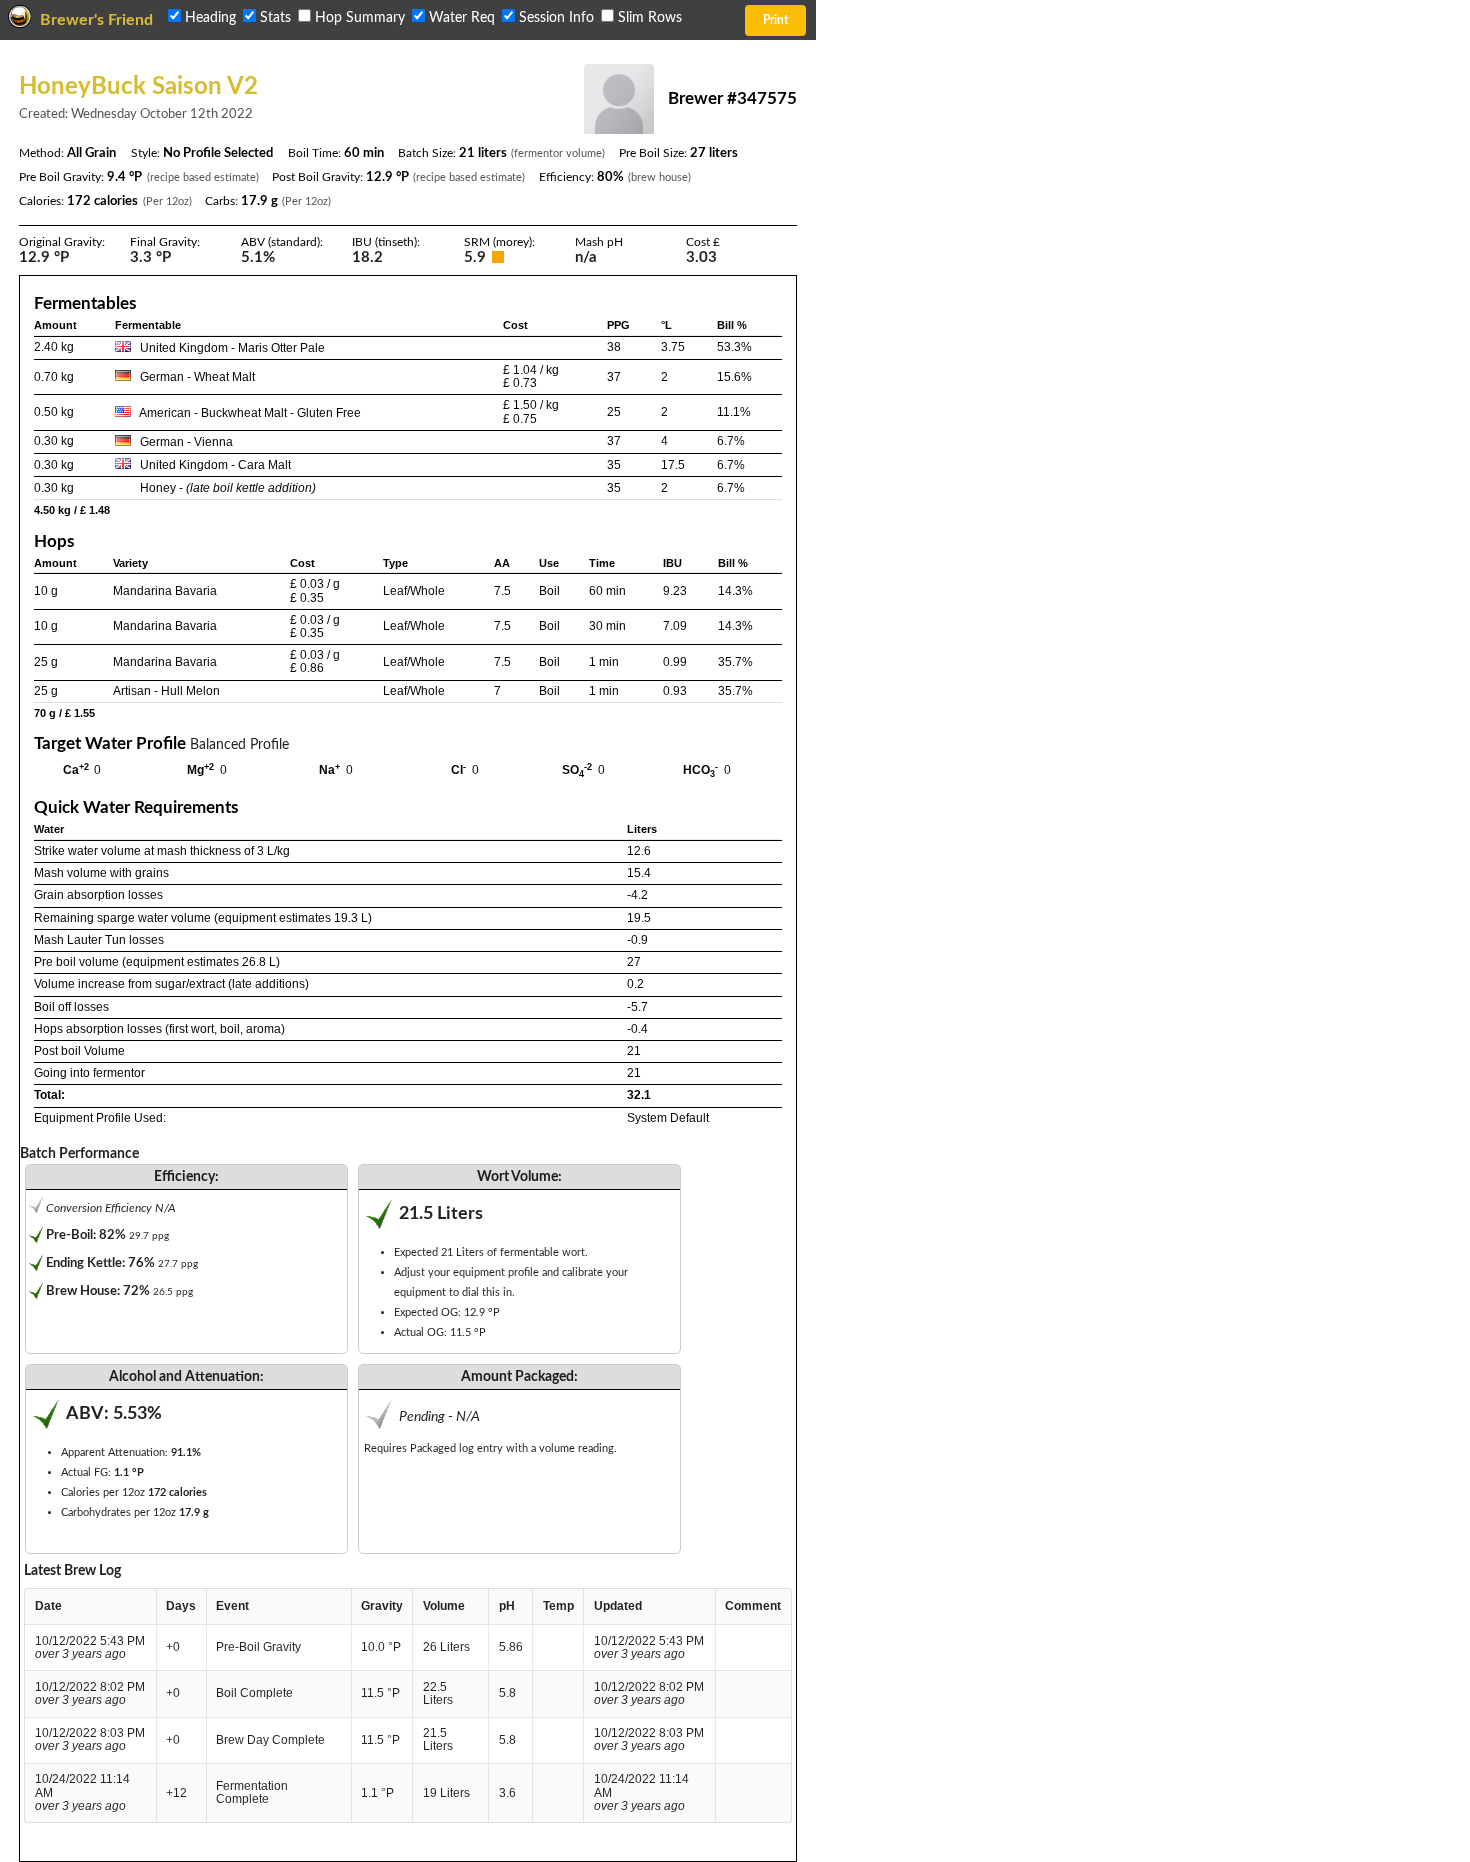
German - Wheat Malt (197, 377)
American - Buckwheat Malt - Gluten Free (250, 413)
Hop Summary (360, 18)
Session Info (556, 18)
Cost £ (703, 242)
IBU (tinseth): (386, 242)
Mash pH (599, 242)
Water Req (462, 18)
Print (775, 20)
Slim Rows (648, 18)
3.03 (701, 258)
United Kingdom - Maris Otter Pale (232, 348)
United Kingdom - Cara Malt (215, 465)
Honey (158, 488)
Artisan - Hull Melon (166, 691)
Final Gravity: (165, 242)
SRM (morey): (499, 242)
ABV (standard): (282, 242)
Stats (275, 18)
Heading (210, 18)
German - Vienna (186, 442)
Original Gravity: (62, 242)
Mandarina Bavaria (165, 591)
